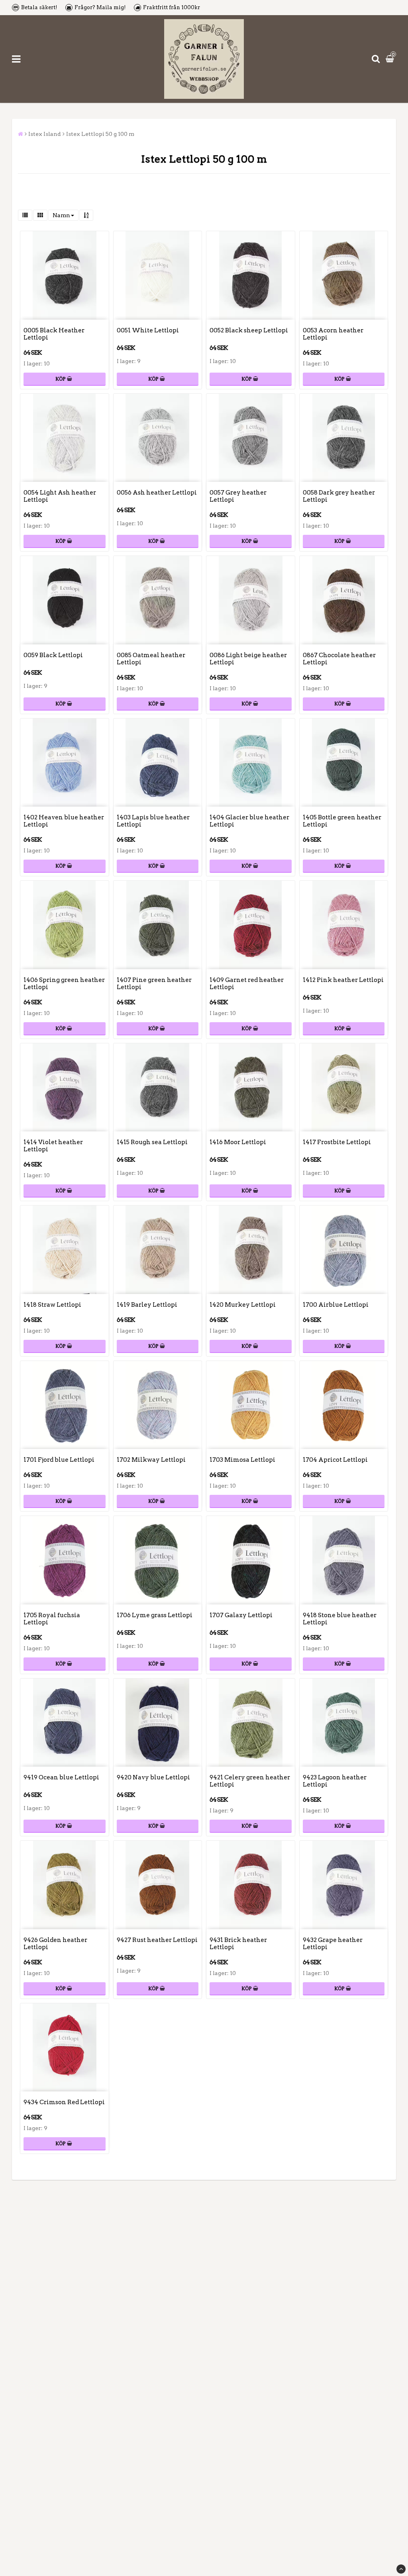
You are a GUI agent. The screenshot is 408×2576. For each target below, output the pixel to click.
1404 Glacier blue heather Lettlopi (249, 821)
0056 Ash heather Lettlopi (157, 493)
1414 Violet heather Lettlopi (53, 1146)
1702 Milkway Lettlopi (151, 1460)
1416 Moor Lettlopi (238, 1142)
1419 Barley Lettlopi (147, 1305)
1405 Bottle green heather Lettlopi (342, 821)
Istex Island (45, 134)
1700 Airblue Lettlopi (336, 1305)
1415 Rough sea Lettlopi (152, 1142)
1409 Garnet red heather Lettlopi (247, 984)
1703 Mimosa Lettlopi (242, 1460)
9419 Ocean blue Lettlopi (61, 1777)
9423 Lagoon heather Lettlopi (335, 1781)
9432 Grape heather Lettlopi (333, 1944)
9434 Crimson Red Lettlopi (64, 2102)
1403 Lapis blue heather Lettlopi (153, 821)
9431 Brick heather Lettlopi (238, 1944)
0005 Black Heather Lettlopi (54, 334)
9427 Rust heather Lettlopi (157, 1940)
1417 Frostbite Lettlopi (337, 1142)
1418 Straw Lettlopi (52, 1305)
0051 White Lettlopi (148, 330)
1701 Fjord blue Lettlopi (59, 1460)
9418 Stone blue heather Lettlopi (340, 1619)
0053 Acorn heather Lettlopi (333, 334)
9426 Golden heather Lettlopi (55, 1944)
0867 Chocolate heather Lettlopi (339, 659)
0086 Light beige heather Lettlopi (248, 659)
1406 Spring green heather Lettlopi (64, 984)
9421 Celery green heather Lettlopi (250, 1781)
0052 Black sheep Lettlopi (249, 330)
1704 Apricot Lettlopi (335, 1460)
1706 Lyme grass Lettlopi (155, 1615)
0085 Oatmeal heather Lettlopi (151, 659)
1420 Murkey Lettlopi (243, 1305)
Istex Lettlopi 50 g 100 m (100, 134)
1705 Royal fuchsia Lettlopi (52, 1619)
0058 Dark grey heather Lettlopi (339, 496)
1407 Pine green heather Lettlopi (154, 984)
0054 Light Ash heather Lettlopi (60, 496)
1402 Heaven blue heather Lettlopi (64, 821)
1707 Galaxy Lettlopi (241, 1615)
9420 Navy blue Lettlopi (153, 1777)
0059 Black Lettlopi (53, 655)
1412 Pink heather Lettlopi (343, 980)
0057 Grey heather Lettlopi (238, 496)
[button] (391, 59)
